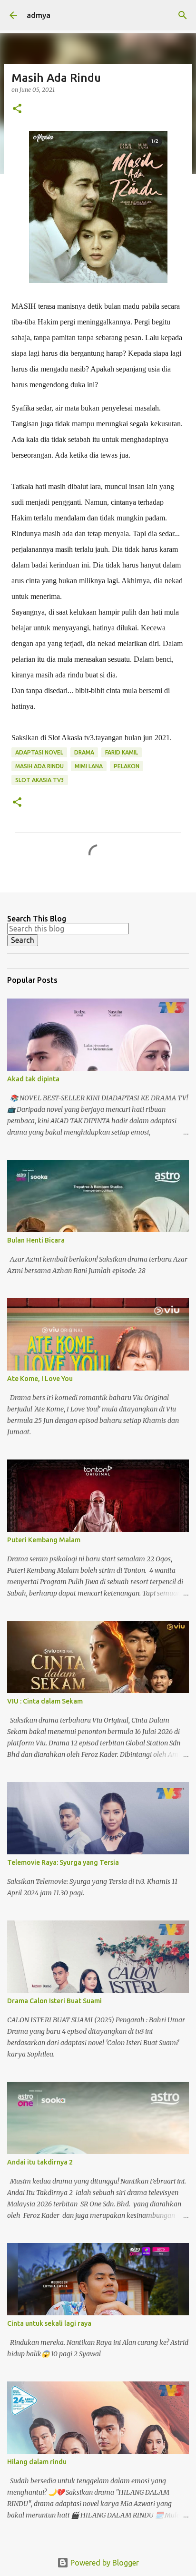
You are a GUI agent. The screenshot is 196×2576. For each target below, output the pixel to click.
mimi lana (89, 766)
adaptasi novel (39, 752)
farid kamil (122, 752)
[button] (17, 109)
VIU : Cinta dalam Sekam (45, 1701)
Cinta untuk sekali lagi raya (49, 2323)
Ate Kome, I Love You (40, 1379)
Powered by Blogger (104, 2563)
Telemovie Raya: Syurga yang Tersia (63, 1862)
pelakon (127, 766)
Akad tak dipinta (33, 1079)
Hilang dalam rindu (37, 2462)
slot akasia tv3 (40, 780)
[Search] (183, 15)
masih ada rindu (39, 766)
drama (84, 752)
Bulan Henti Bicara (36, 1240)
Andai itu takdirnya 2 (40, 2162)
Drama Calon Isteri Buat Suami (54, 2001)
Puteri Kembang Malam (44, 1540)
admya (39, 15)
